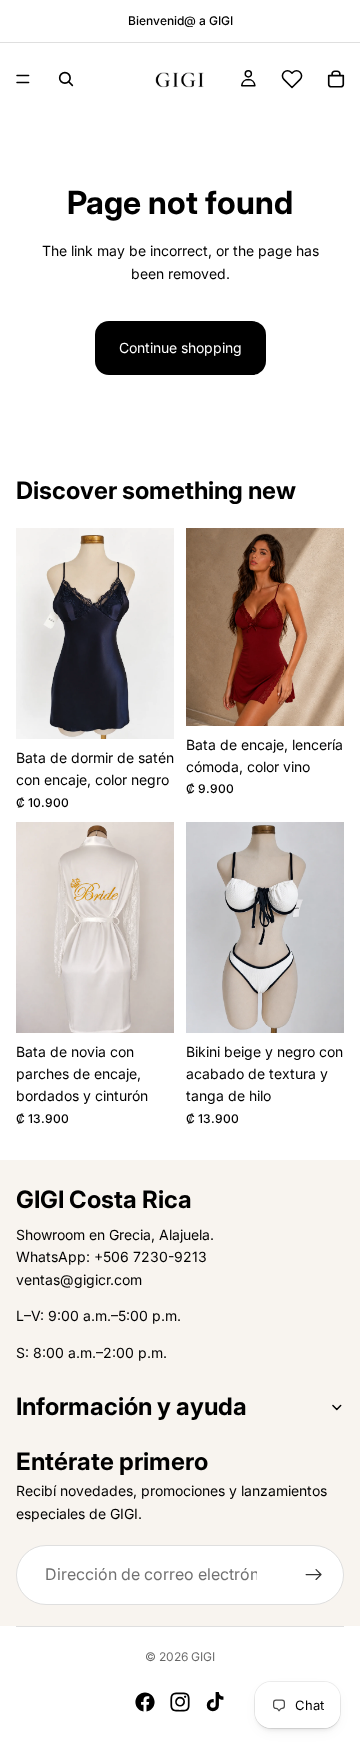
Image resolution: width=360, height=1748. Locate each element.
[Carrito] (336, 79)
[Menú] (23, 79)
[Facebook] (145, 1702)
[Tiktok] (215, 1702)
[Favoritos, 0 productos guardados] (292, 79)
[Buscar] (66, 79)
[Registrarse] (314, 1575)
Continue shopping (180, 347)
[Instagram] (180, 1702)
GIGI (203, 1656)
